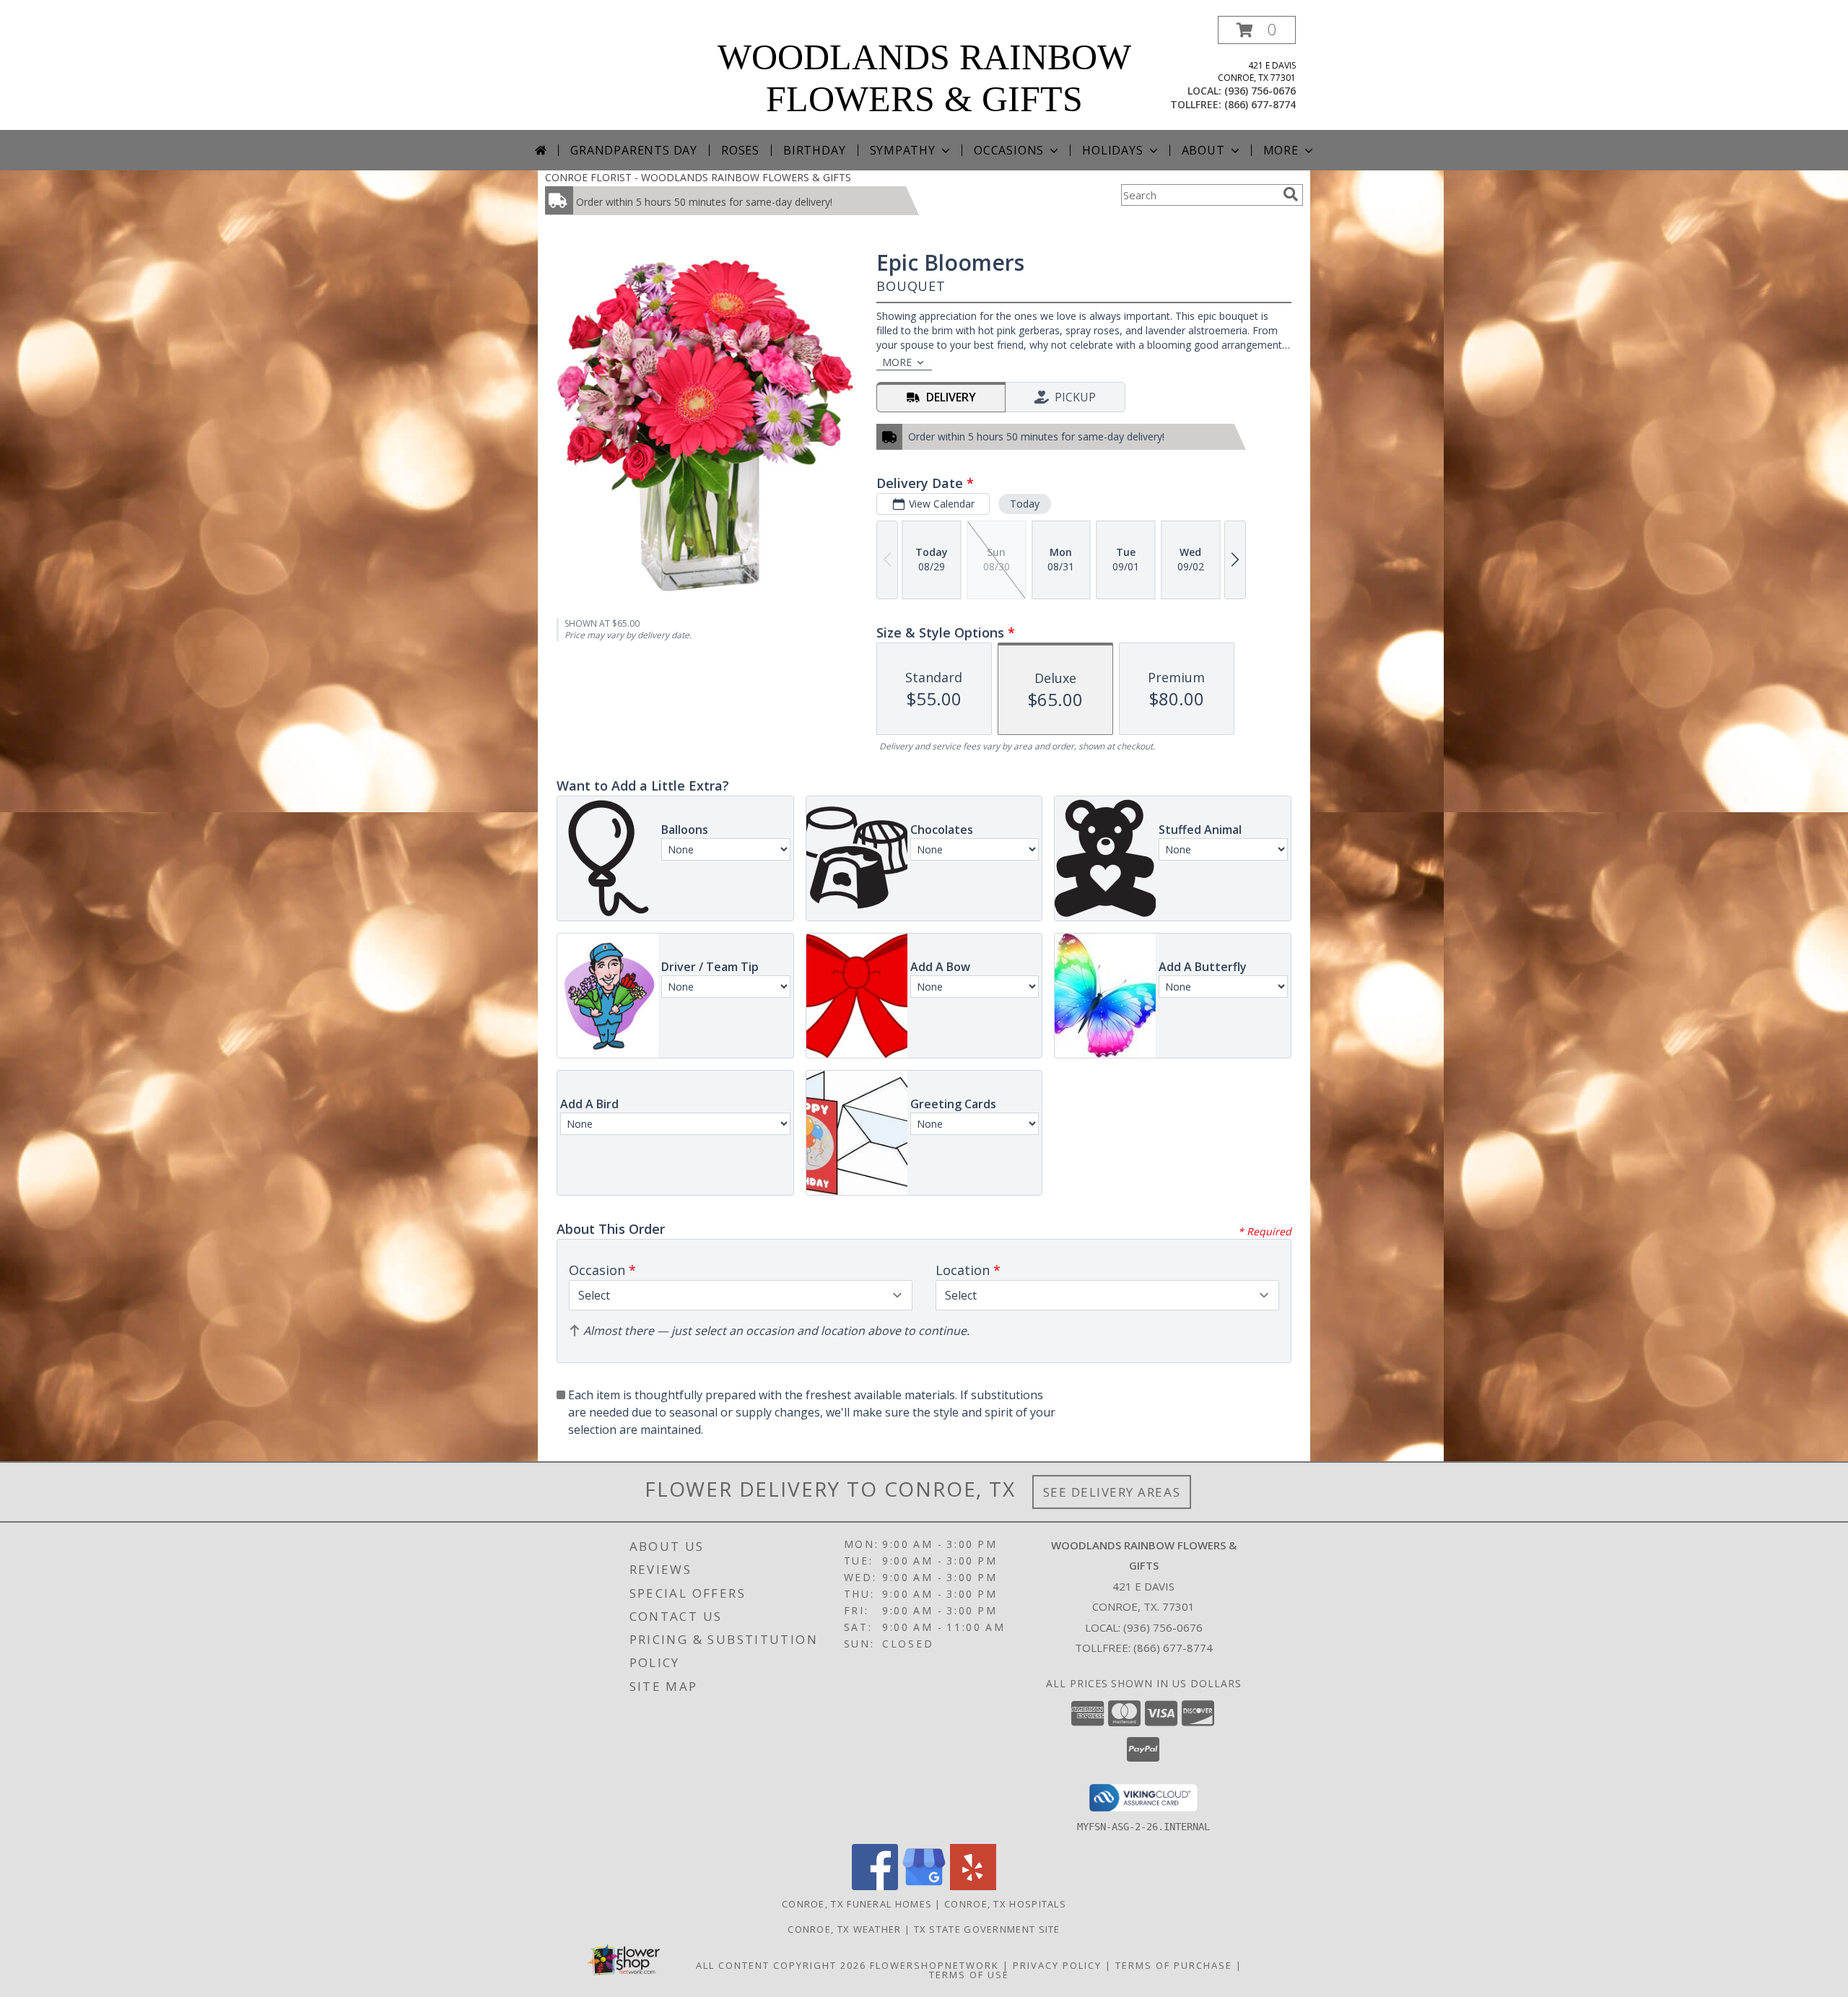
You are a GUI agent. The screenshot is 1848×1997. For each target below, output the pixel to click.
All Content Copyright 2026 (781, 1965)
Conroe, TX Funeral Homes (857, 1904)
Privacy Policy (1057, 1965)
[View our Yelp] (973, 1886)
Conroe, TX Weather (844, 1929)
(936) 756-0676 (1260, 91)
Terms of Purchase (1174, 1965)
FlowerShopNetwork (934, 1965)
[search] (1291, 194)
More (1281, 150)
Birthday (814, 150)
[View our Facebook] (875, 1886)
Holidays (1112, 150)
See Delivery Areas (1112, 1492)
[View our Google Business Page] (924, 1886)
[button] (1257, 30)
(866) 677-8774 (1260, 104)
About (1203, 150)
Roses (740, 150)
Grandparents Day (634, 150)
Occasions (1009, 150)
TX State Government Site (987, 1929)
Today (1025, 504)
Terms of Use (969, 1975)
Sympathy (903, 150)
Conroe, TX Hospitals (1005, 1904)
